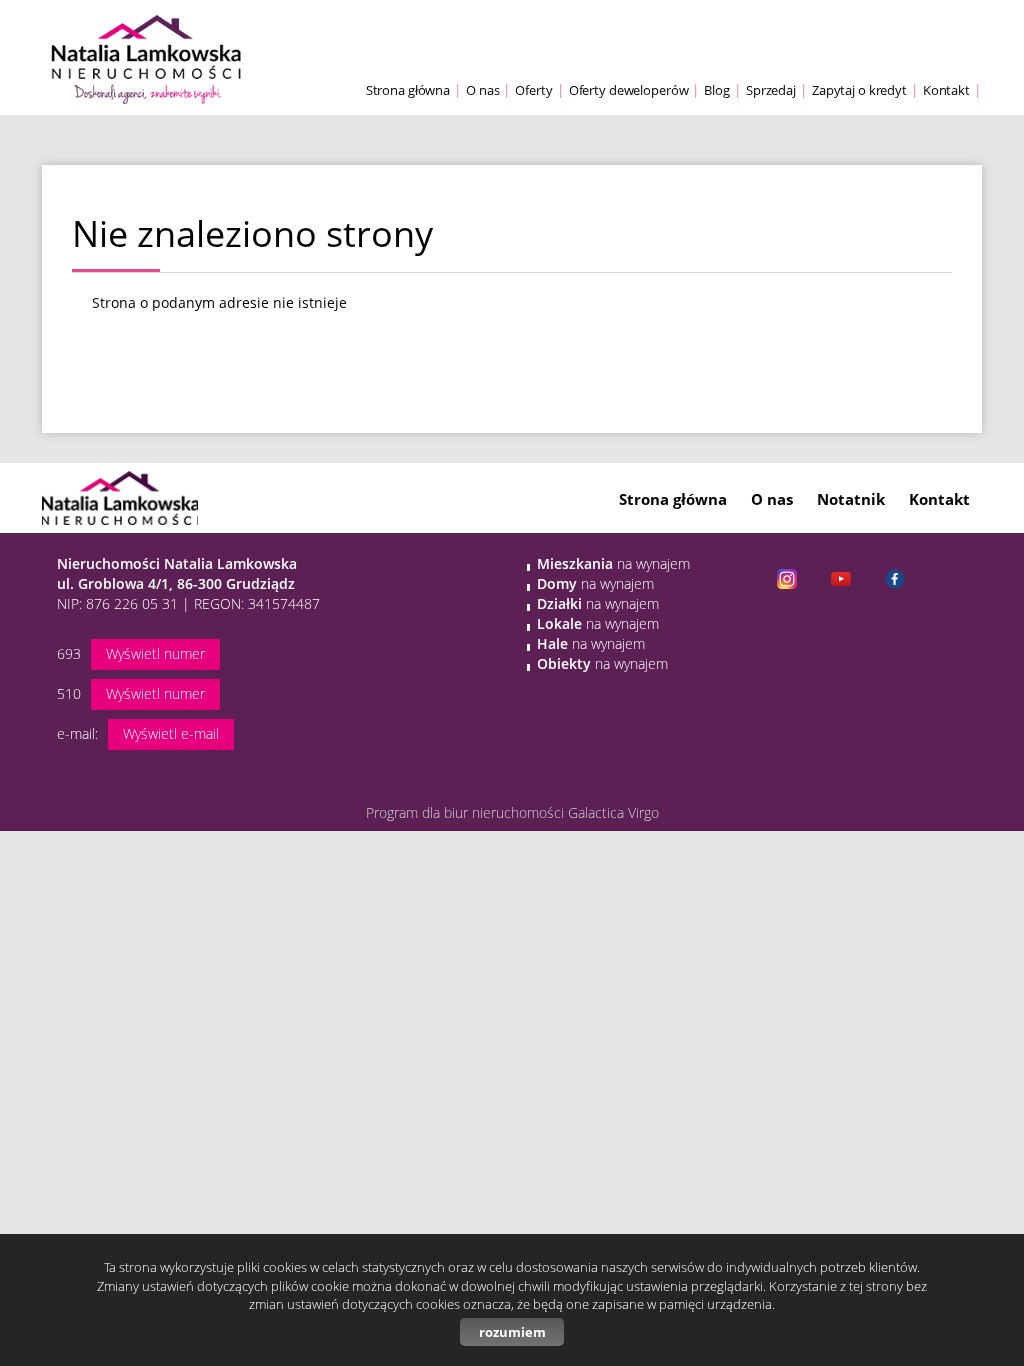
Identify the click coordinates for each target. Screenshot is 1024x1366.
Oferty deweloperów (629, 90)
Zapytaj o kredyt (859, 90)
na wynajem (613, 563)
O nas (482, 90)
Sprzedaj (771, 90)
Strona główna (408, 90)
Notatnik (851, 499)
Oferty (533, 90)
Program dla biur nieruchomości (467, 812)
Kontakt (946, 90)
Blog (717, 90)
